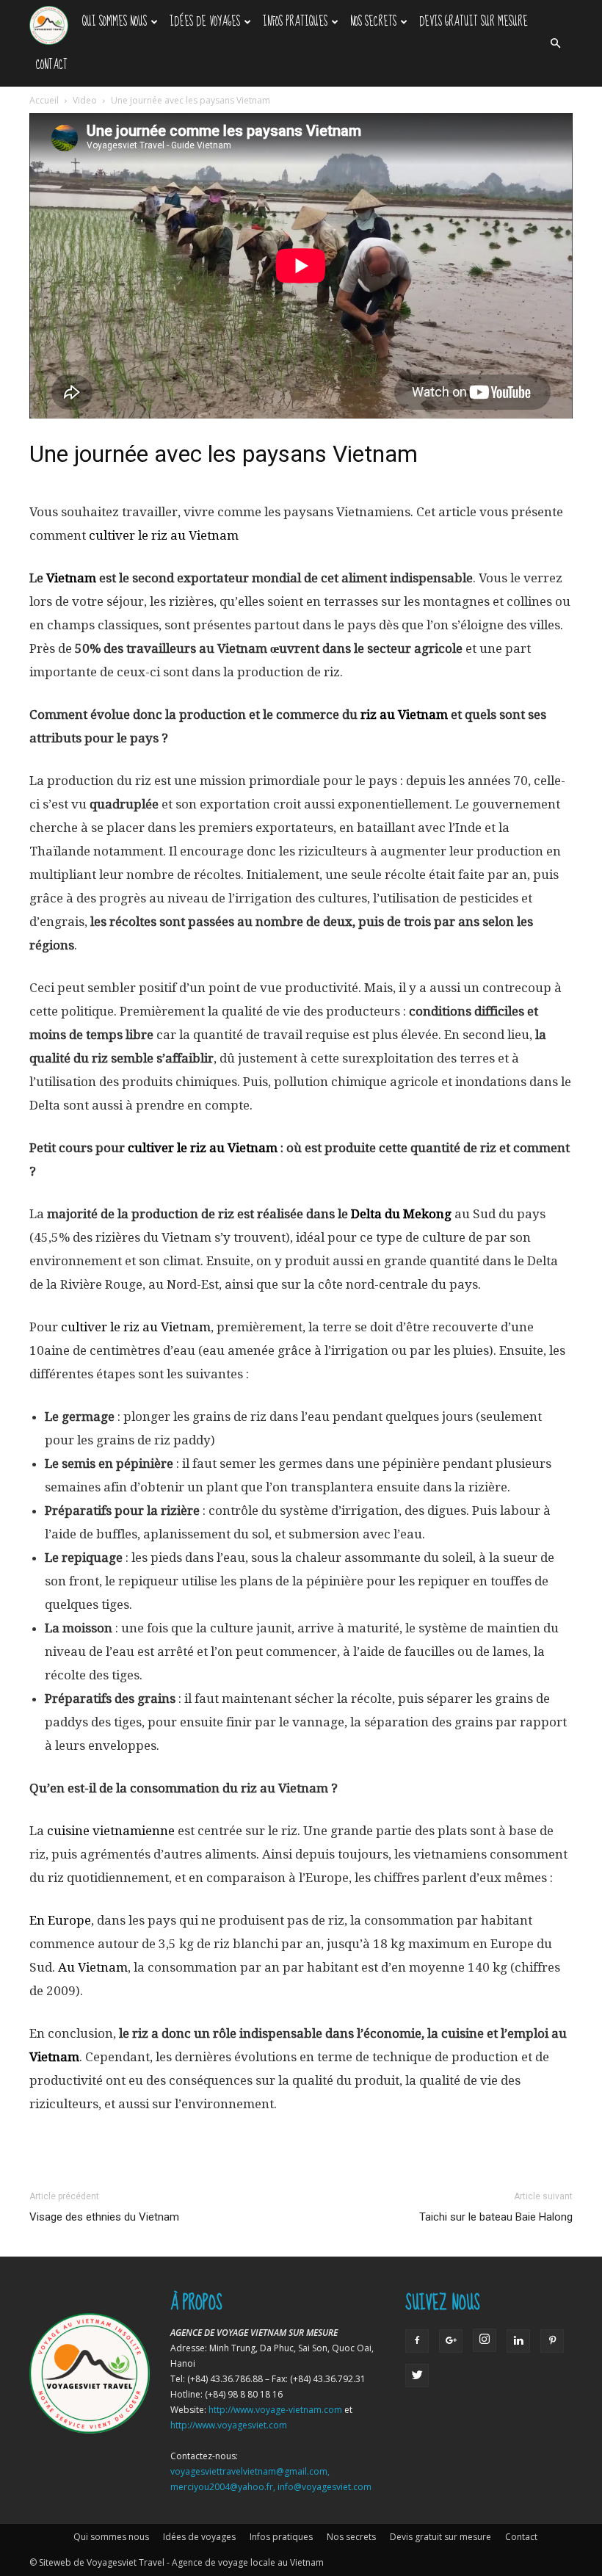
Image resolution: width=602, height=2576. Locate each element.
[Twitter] (417, 2376)
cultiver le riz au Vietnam (136, 1327)
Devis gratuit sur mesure (474, 22)
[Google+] (451, 2341)
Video (85, 100)
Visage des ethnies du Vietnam (104, 2217)
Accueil (44, 100)
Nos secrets (373, 22)
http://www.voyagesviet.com (229, 2425)
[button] (555, 43)
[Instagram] (485, 2340)
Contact (52, 65)
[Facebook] (417, 2341)
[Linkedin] (518, 2341)
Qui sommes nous (115, 22)
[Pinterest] (552, 2341)
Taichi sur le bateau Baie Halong (496, 2217)
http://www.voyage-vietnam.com (275, 2410)
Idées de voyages (205, 22)
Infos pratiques (295, 22)
